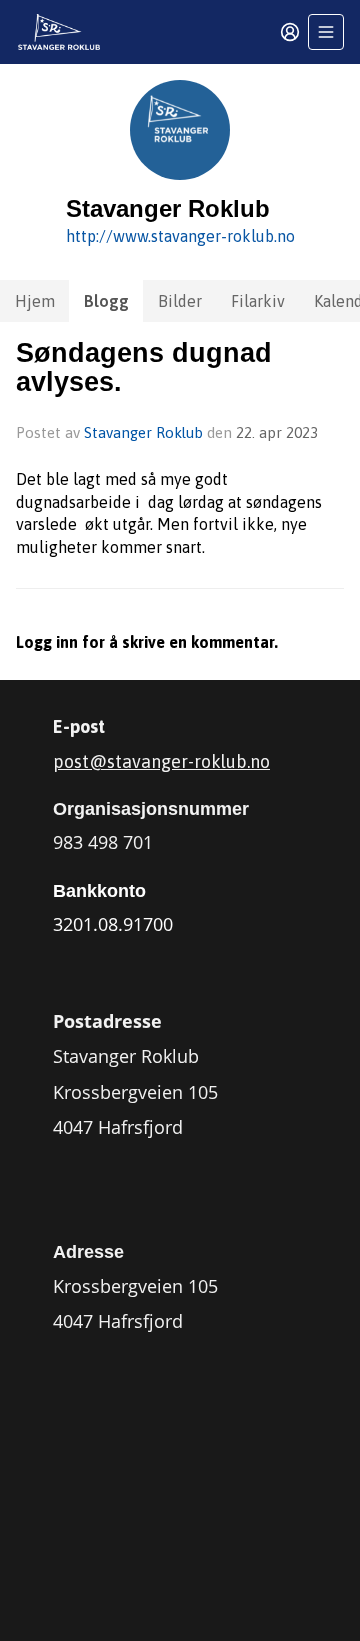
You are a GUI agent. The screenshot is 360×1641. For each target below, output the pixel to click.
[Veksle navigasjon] (326, 32)
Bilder (180, 301)
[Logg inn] (290, 32)
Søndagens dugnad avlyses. (144, 367)
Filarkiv (258, 301)
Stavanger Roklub (143, 432)
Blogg (106, 301)
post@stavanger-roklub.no (161, 761)
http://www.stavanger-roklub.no (180, 236)
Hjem (35, 301)
